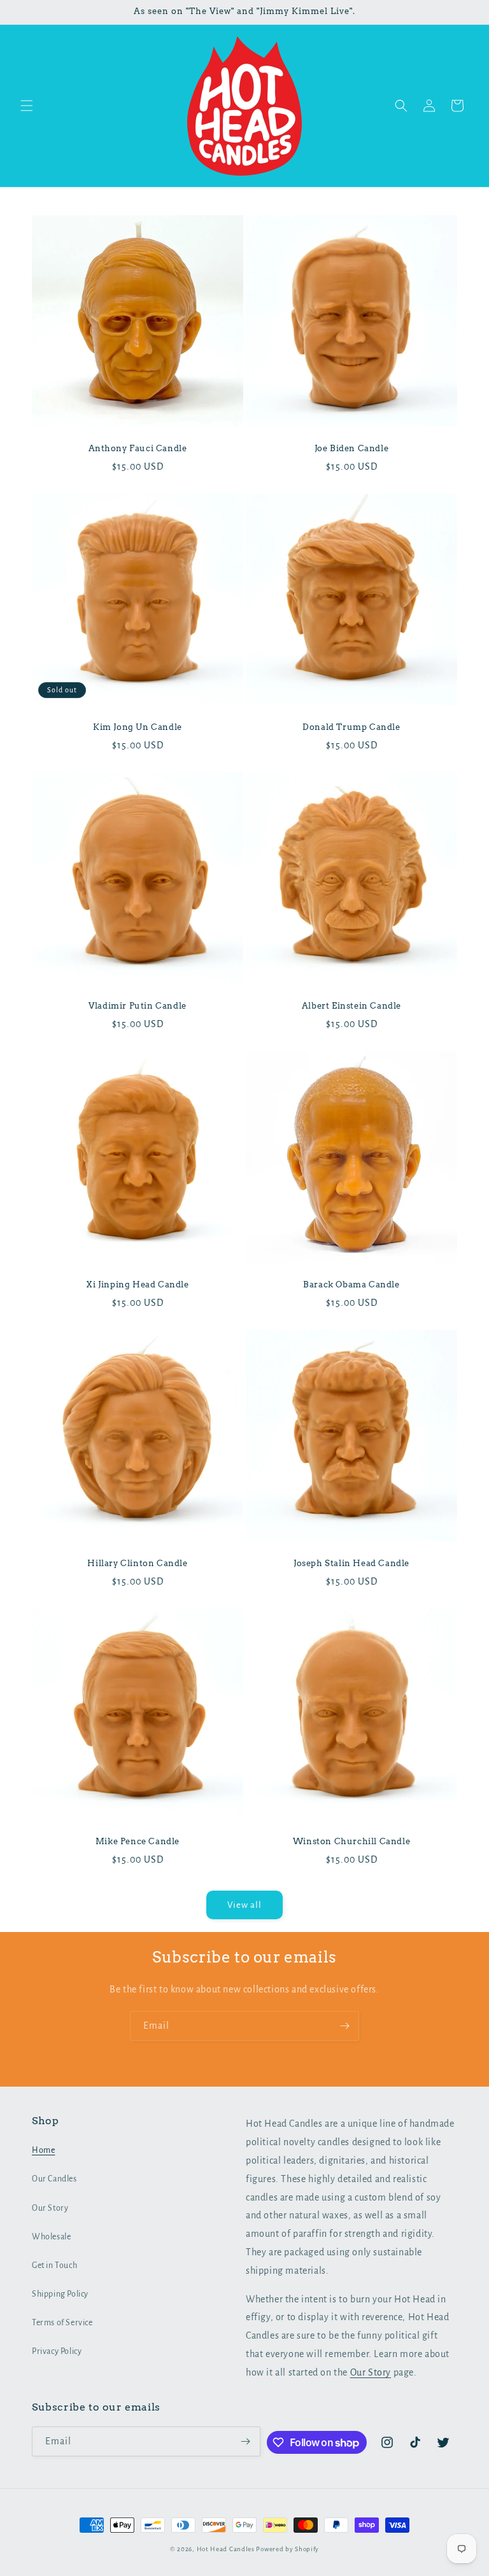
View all (244, 1905)
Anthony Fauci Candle (138, 448)
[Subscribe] (344, 2026)
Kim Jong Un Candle (138, 727)
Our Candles (54, 2179)
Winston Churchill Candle (351, 1841)
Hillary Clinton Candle (137, 1563)
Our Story (50, 2208)
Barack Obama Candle (351, 1284)
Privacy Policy (57, 2351)
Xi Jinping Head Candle (137, 1284)
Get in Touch (54, 2265)
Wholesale (51, 2237)
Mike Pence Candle (138, 1841)
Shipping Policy (60, 2294)
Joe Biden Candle (352, 448)
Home (43, 2150)
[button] (27, 106)
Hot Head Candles (226, 2549)
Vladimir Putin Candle (138, 1006)
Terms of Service (62, 2323)
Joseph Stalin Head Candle (351, 1563)
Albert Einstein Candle (351, 1006)
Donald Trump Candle (351, 727)
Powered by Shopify (287, 2549)
